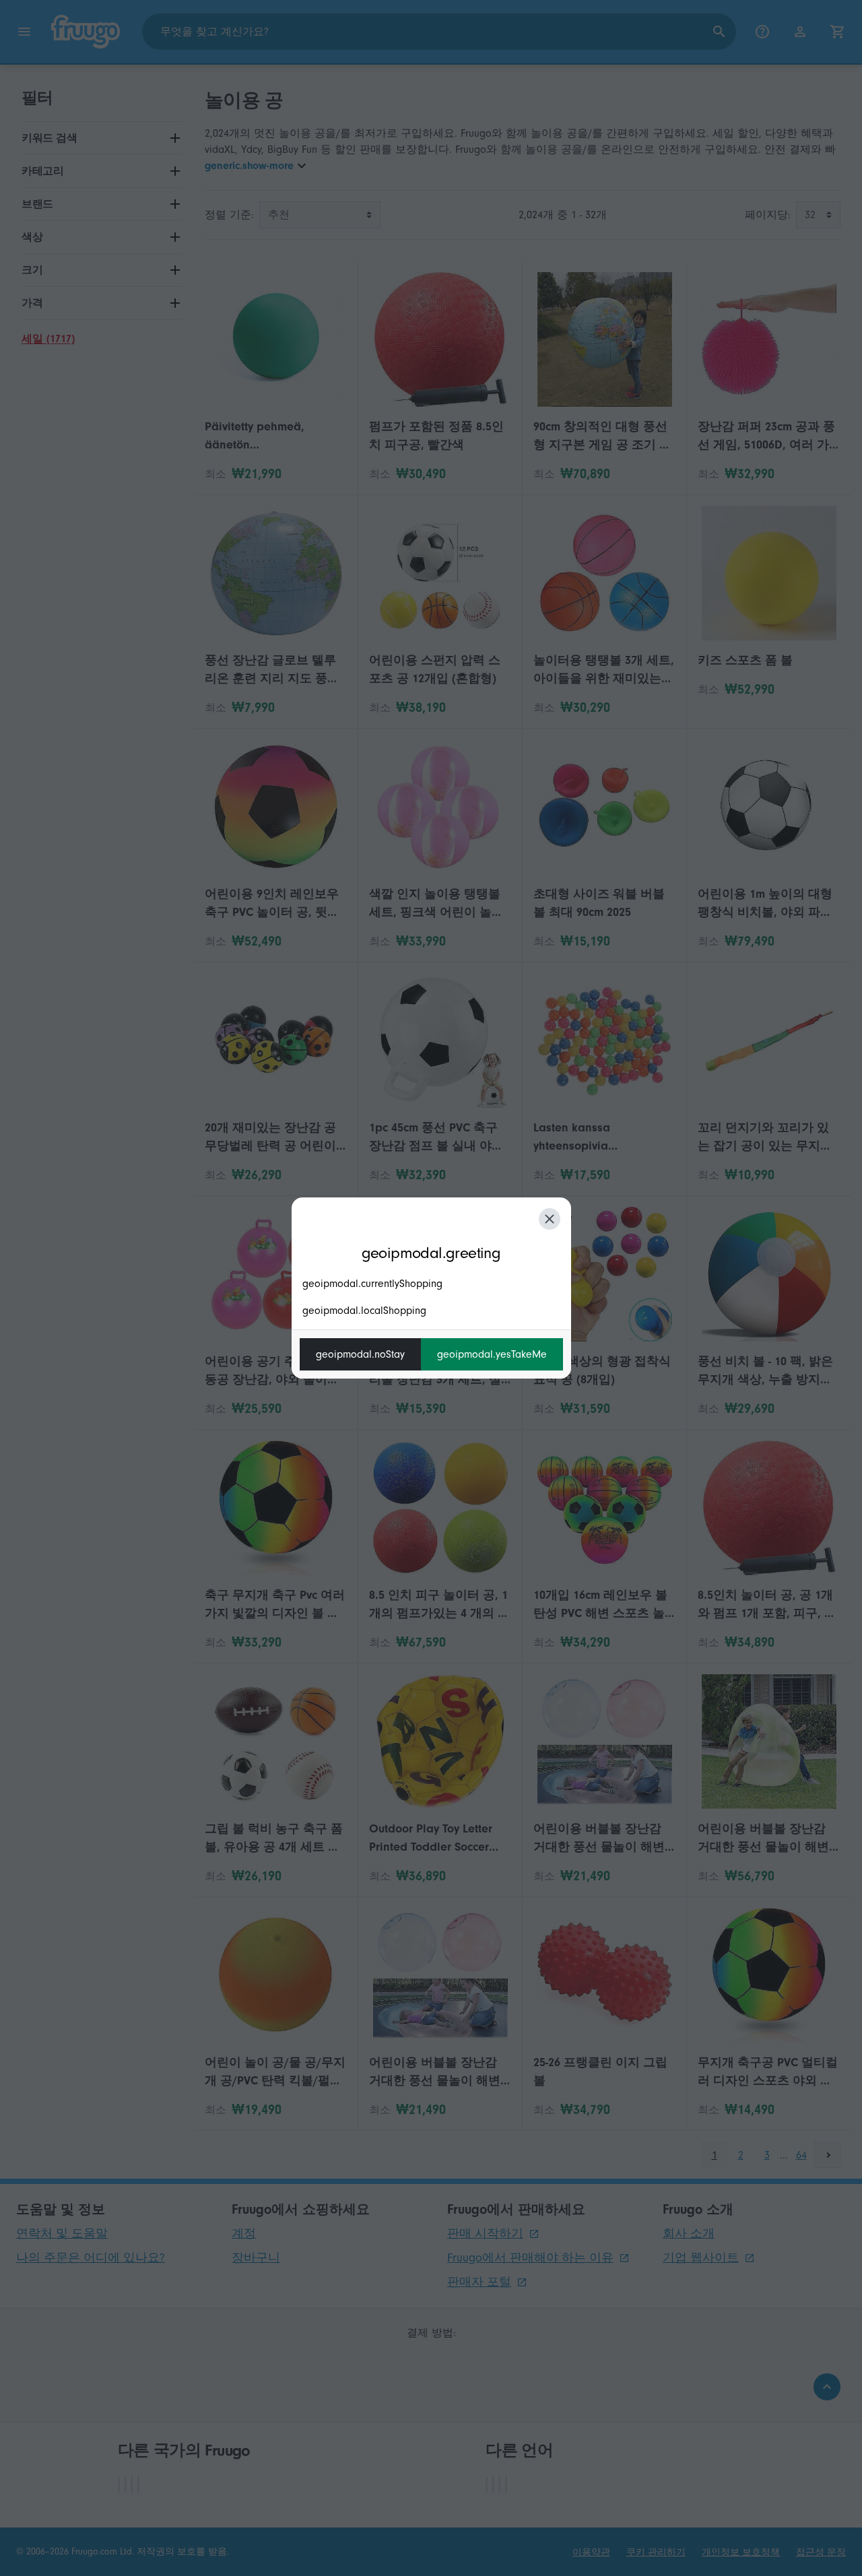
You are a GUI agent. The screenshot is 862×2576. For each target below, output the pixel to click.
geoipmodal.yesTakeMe (492, 1354)
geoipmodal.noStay (360, 1354)
